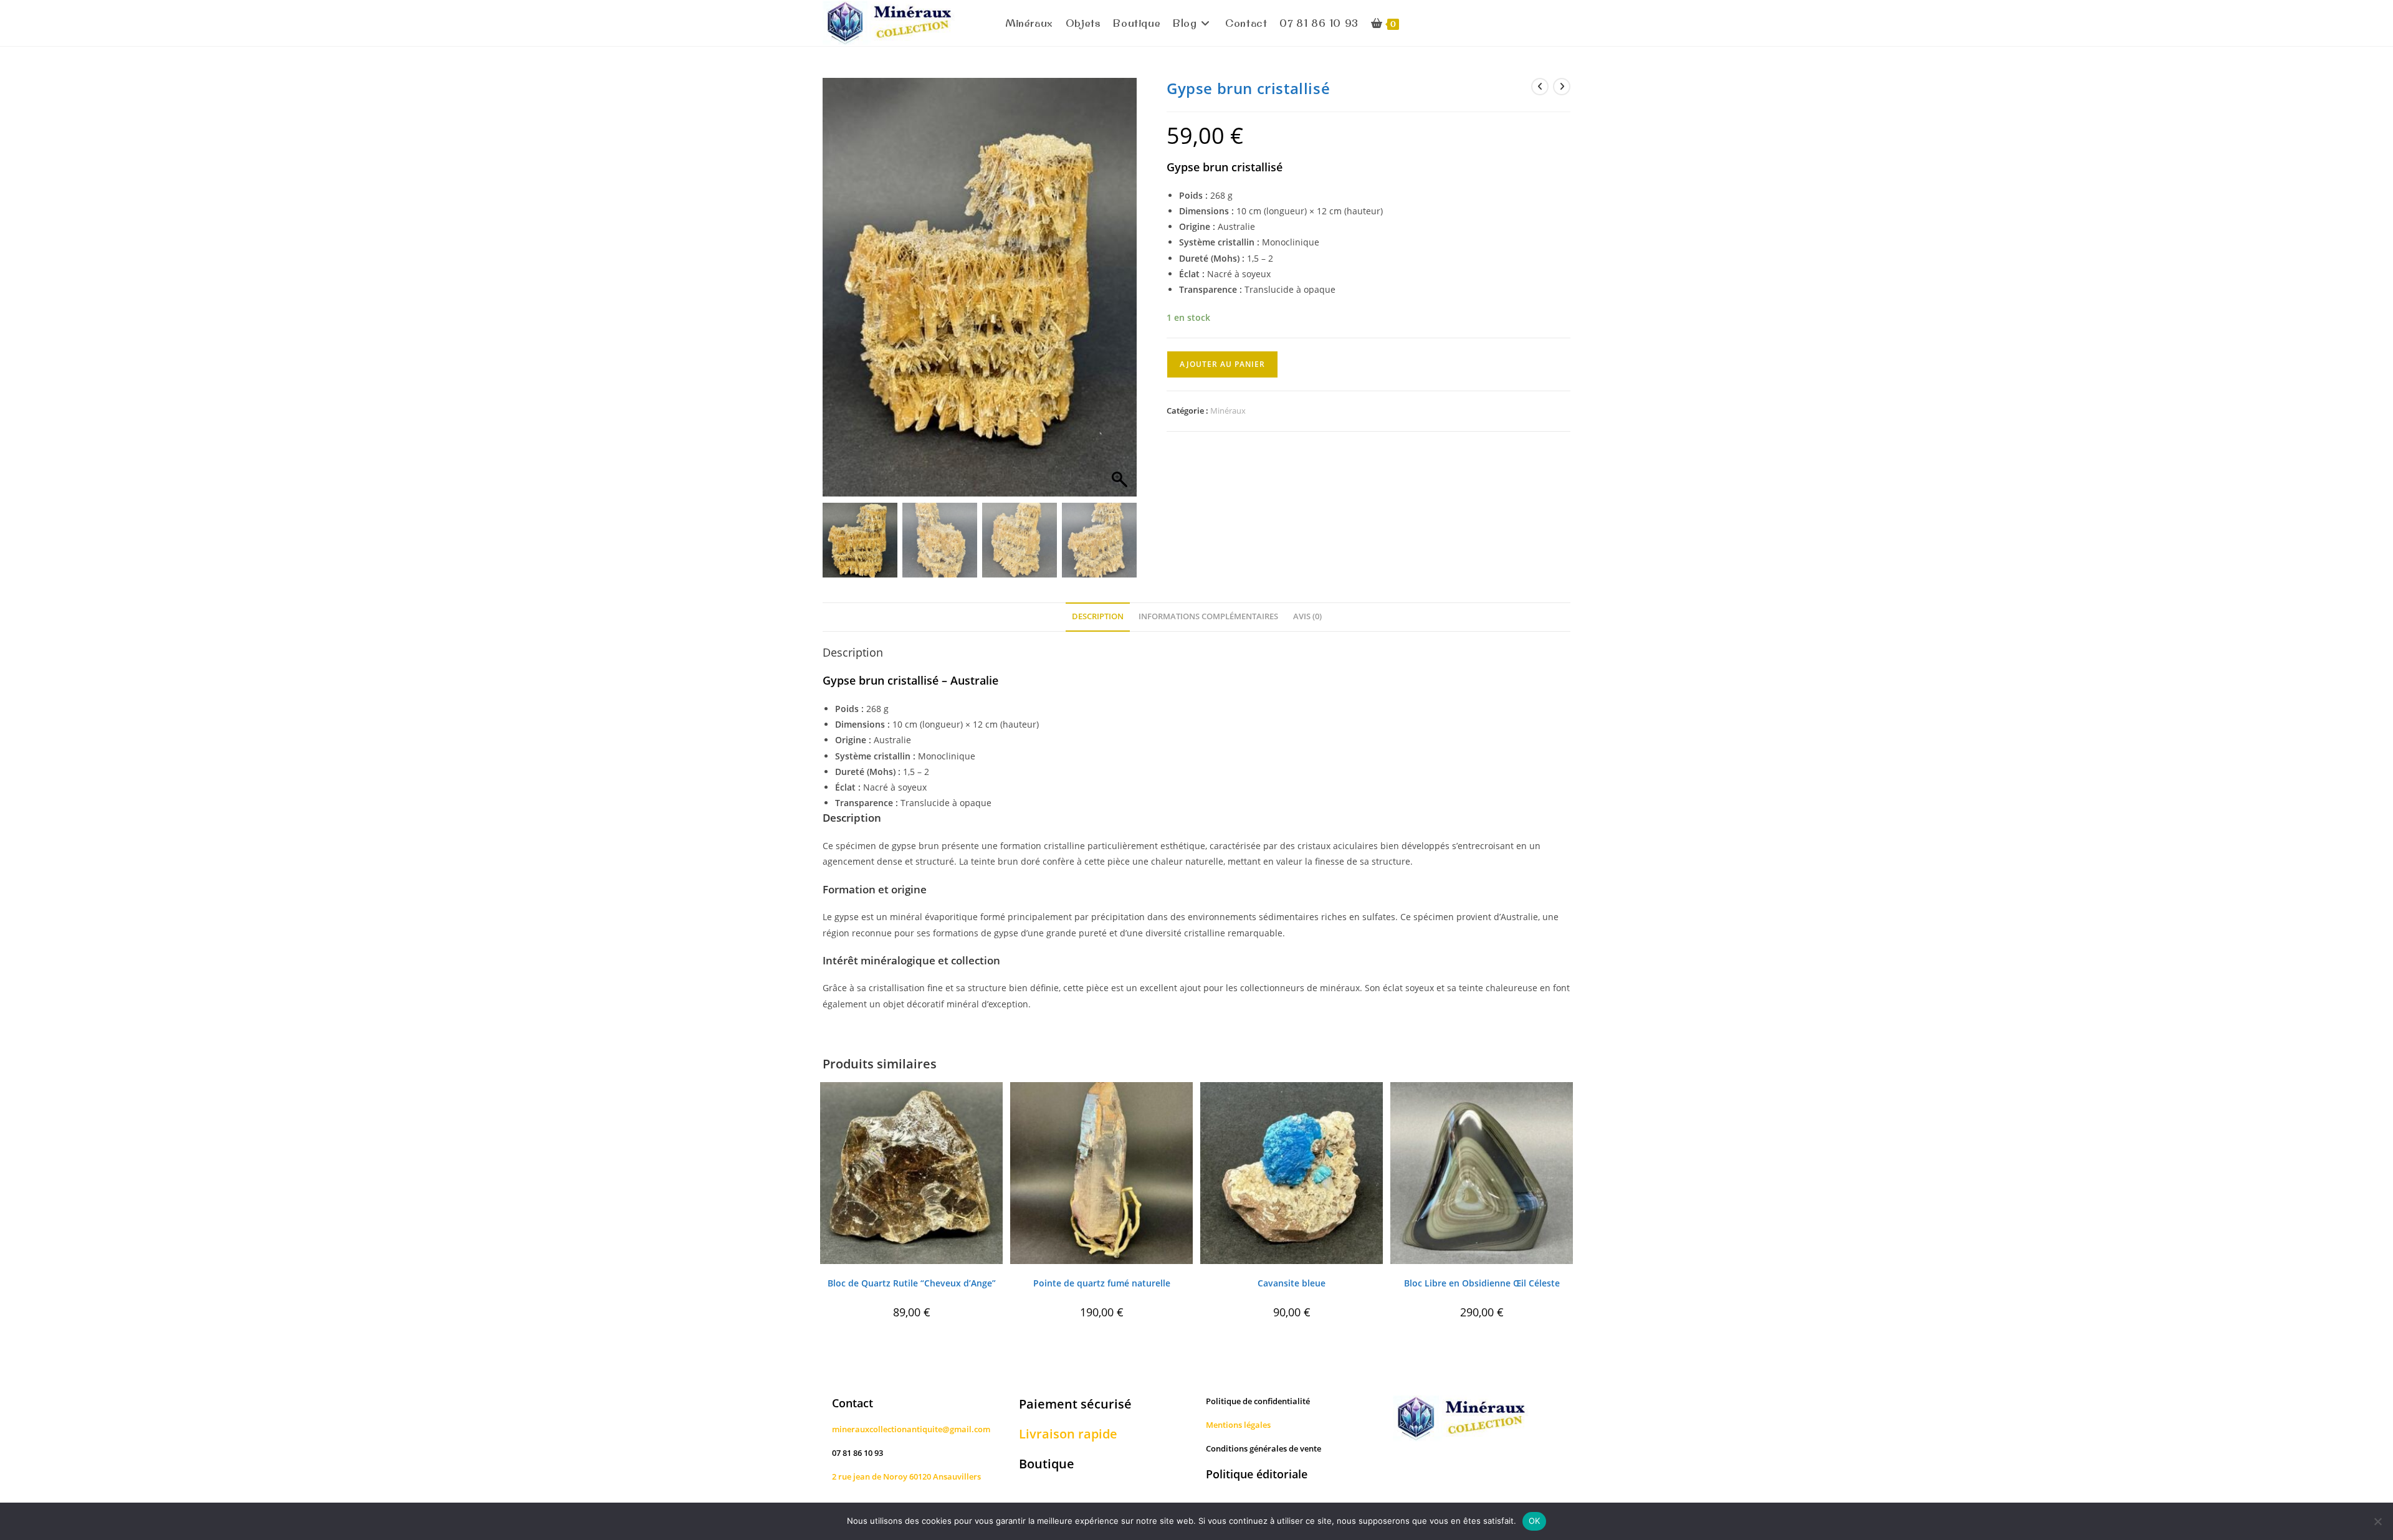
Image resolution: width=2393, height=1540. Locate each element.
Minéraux (1228, 411)
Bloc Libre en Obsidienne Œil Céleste (1482, 1283)
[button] (1121, 293)
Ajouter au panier (1222, 364)
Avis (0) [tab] (1307, 616)
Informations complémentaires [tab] (1208, 616)
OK (1535, 1521)
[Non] (2377, 1521)
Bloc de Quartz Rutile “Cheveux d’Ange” (912, 1283)
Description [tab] (1098, 616)
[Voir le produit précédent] (1540, 87)
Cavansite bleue (1292, 1283)
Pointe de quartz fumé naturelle (1102, 1283)
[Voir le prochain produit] (1562, 87)
